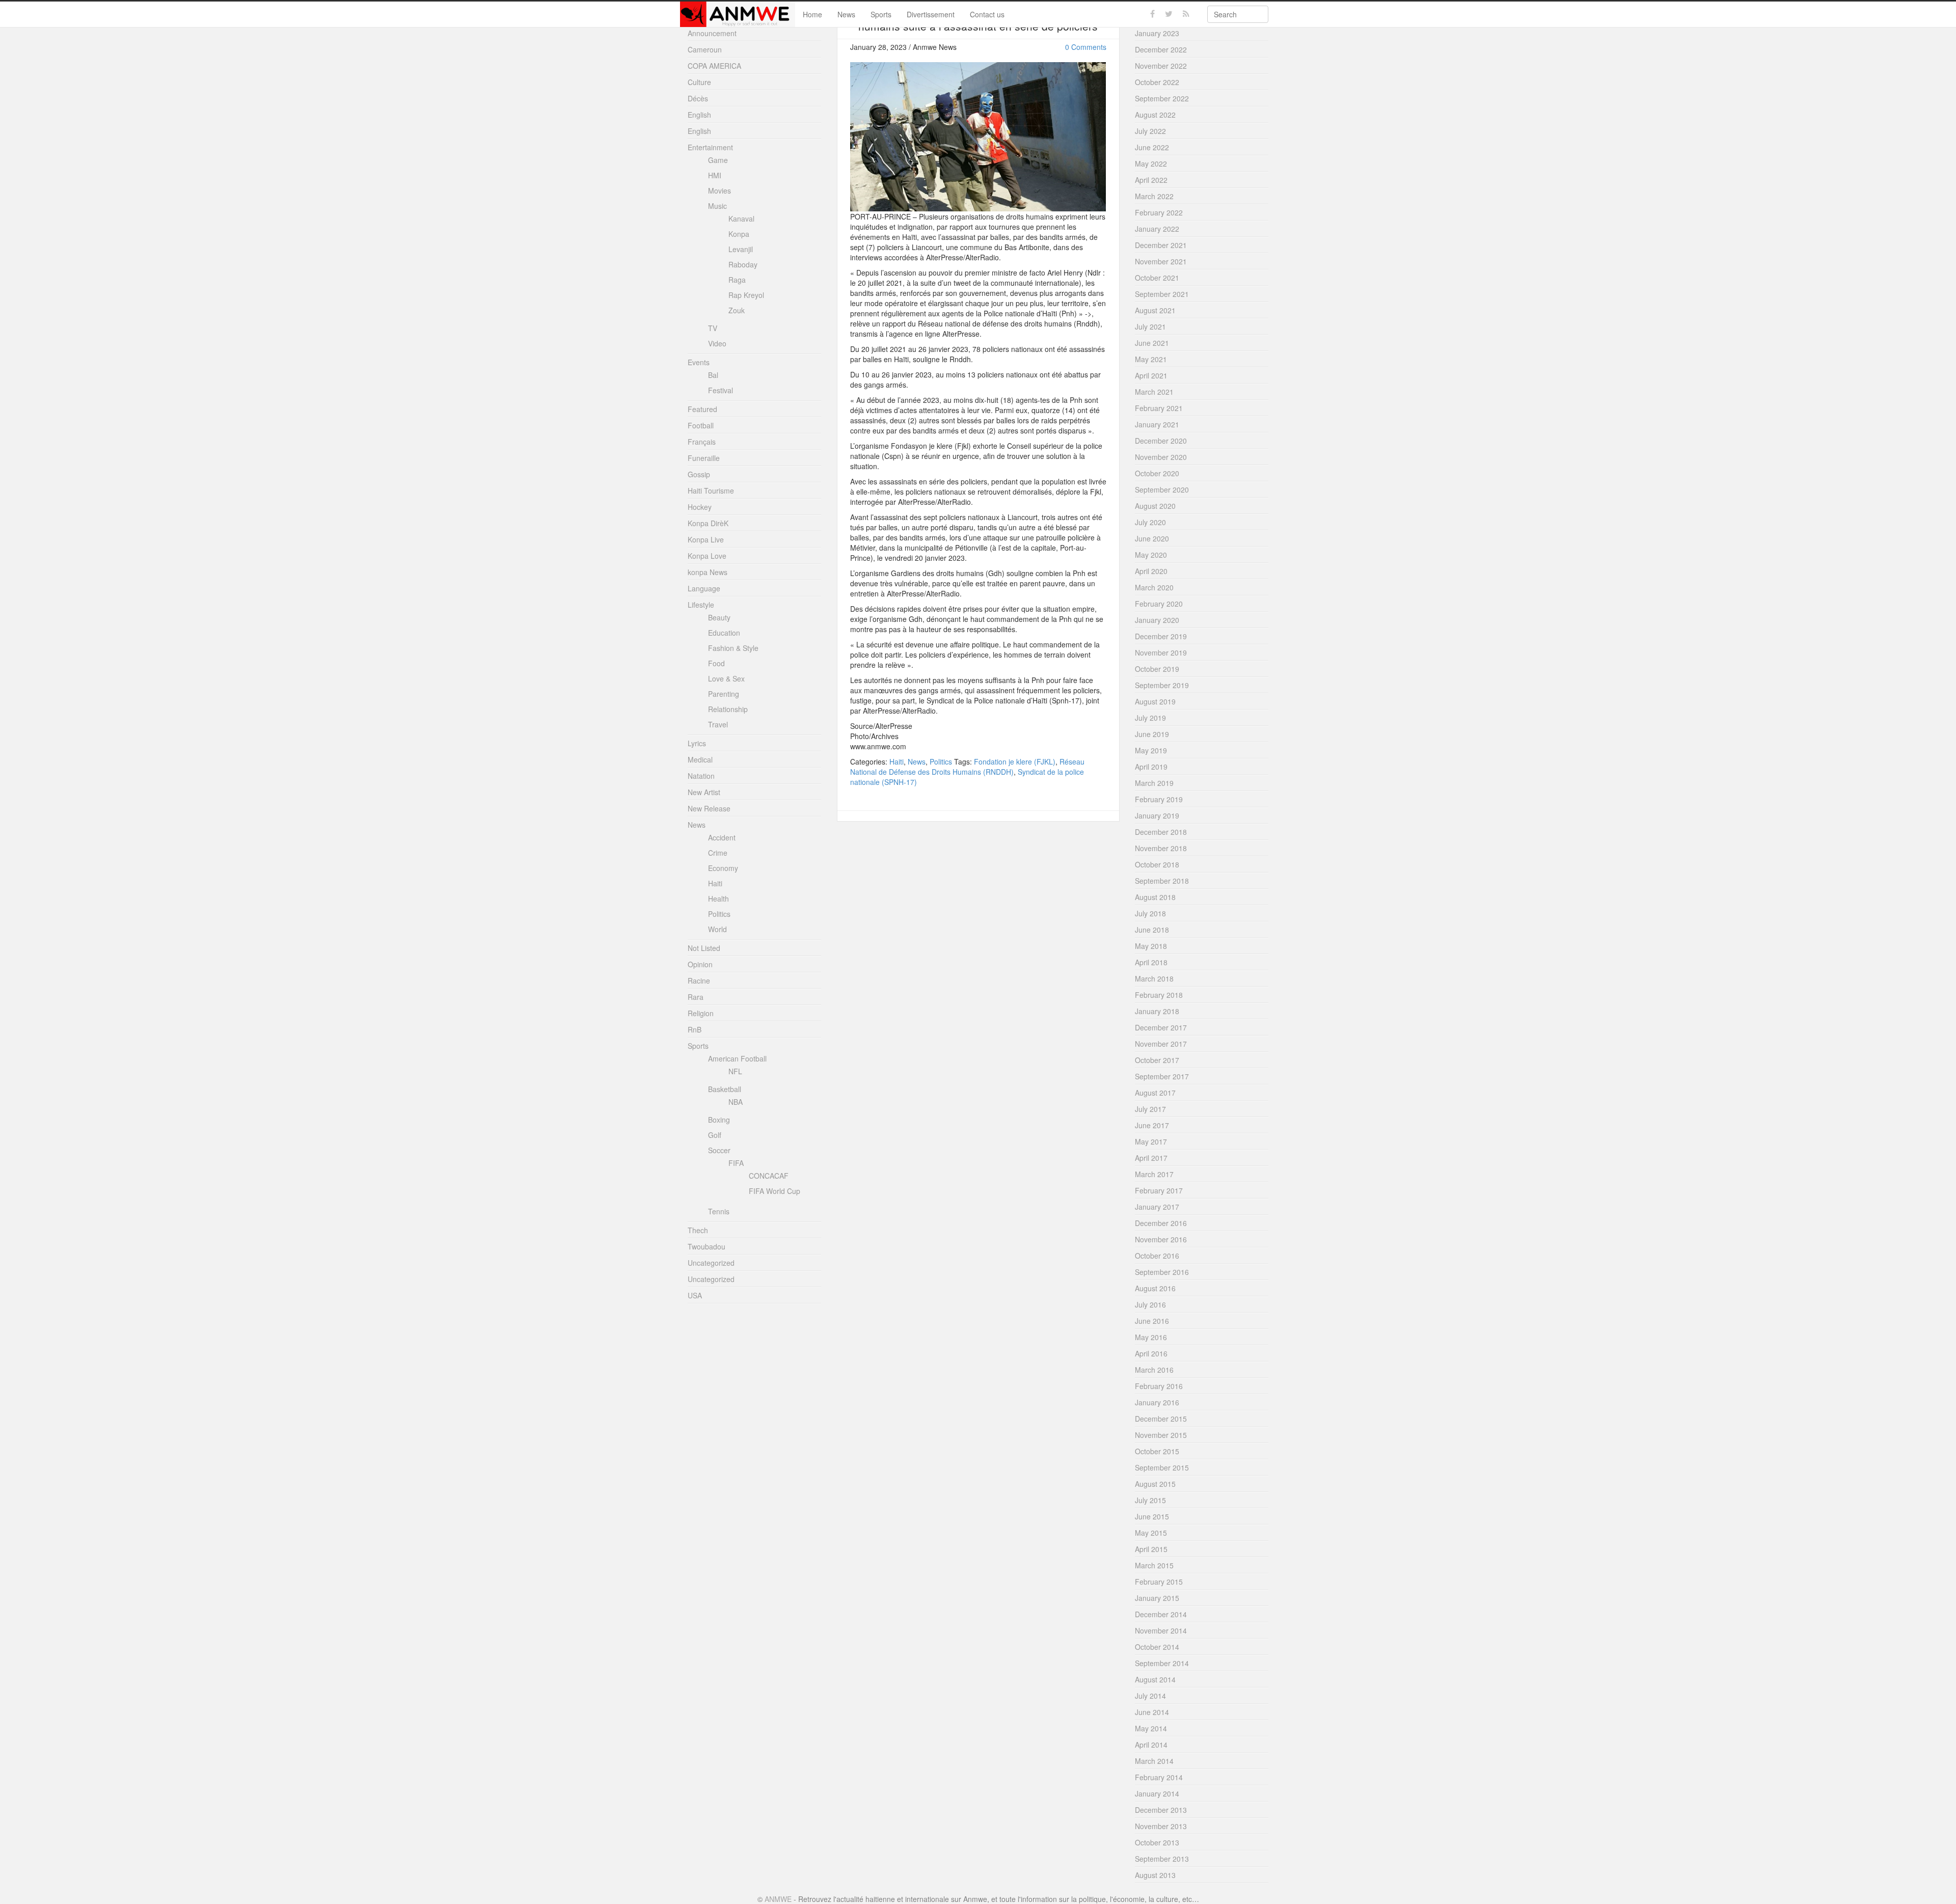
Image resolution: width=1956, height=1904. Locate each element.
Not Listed (704, 948)
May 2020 (1151, 555)
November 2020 (1161, 457)
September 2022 (1162, 98)
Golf (715, 1135)
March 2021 (1154, 392)
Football (701, 425)
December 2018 (1161, 832)
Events (699, 362)
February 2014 (1159, 1777)
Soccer (719, 1150)
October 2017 (1157, 1060)
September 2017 (1162, 1076)
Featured (702, 409)
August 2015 (1155, 1484)
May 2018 (1151, 946)
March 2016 (1154, 1370)
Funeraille (704, 458)
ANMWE (778, 1899)
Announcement (712, 33)
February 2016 (1159, 1386)
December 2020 (1161, 441)
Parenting (724, 694)
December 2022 (1161, 49)
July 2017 (1150, 1109)
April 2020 (1151, 571)
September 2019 (1162, 685)
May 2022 (1151, 164)
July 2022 (1150, 131)
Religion (701, 1013)
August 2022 (1155, 115)
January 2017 (1157, 1207)
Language (704, 588)
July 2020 (1150, 522)
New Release (709, 808)
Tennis (719, 1211)
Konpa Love (707, 556)
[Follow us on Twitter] (1169, 14)
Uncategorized (711, 1263)
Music (717, 206)
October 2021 (1157, 278)
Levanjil (741, 249)
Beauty (719, 617)
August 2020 (1155, 506)
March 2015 (1154, 1565)
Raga (737, 280)
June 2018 (1152, 930)
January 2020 (1157, 620)
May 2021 (1151, 359)
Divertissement (931, 14)
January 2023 (1157, 33)
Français (702, 442)
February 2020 (1159, 604)
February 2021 (1159, 408)
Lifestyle (701, 605)
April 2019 (1151, 767)
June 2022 (1152, 147)
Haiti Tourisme (711, 491)
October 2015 (1157, 1451)
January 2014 (1157, 1793)
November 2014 (1161, 1630)
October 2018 (1157, 864)
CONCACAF (769, 1176)
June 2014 (1152, 1712)
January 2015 (1157, 1598)
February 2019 (1159, 799)
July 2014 (1150, 1696)
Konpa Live (706, 539)
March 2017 (1154, 1174)
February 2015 (1159, 1582)
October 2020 (1157, 473)
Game (718, 160)
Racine (699, 981)
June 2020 (1152, 538)
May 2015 (1151, 1533)
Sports (881, 14)
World (717, 929)
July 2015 (1150, 1500)
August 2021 (1155, 310)
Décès (698, 98)
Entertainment (710, 147)
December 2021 (1161, 245)
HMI (715, 175)
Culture (699, 82)
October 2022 (1157, 82)
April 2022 (1151, 180)
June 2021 (1152, 343)
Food (716, 663)
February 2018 (1159, 995)
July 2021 (1150, 327)
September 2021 (1162, 294)
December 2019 (1161, 636)
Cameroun (705, 49)
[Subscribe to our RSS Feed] (1186, 14)
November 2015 (1161, 1435)
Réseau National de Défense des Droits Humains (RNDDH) (967, 767)
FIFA (736, 1163)
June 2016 (1152, 1321)
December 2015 (1161, 1419)
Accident (722, 837)
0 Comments (1086, 47)
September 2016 (1162, 1272)
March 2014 (1154, 1761)
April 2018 (1151, 962)
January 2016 (1157, 1402)
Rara (696, 997)
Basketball (725, 1089)
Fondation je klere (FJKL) (1015, 761)
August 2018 (1155, 897)
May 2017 (1151, 1141)
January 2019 (1157, 815)
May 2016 (1151, 1337)
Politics (941, 761)
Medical (700, 759)
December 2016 (1161, 1223)
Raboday (743, 264)
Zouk (737, 310)
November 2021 (1161, 261)
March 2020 (1154, 587)
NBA (736, 1102)
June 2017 (1152, 1125)
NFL (735, 1071)
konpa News (708, 572)
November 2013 (1161, 1826)
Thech (698, 1230)
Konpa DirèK (708, 523)
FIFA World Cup (775, 1191)
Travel (718, 724)
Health (718, 899)
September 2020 (1162, 489)
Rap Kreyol (746, 295)
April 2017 (1151, 1158)
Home (812, 14)
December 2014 (1161, 1614)
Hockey (700, 507)
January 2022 (1157, 229)
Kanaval (741, 219)
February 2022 (1159, 212)
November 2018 (1161, 848)
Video (717, 343)
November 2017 (1161, 1044)
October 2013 (1157, 1842)
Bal (713, 375)
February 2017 (1159, 1190)
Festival (721, 390)
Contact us (987, 14)
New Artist (704, 792)
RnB (695, 1029)
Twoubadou (707, 1246)
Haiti (896, 761)
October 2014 (1157, 1647)
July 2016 (1150, 1304)
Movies (719, 191)
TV (713, 328)
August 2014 (1155, 1679)
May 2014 (1151, 1728)
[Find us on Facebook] (1152, 14)
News (846, 14)
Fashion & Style (733, 648)
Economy (723, 868)
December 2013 (1161, 1810)
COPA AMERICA (714, 66)
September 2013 (1162, 1859)
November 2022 (1161, 66)
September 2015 (1162, 1467)
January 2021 (1157, 424)
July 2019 (1150, 718)
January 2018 (1157, 1011)
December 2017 (1161, 1027)
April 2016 (1151, 1353)
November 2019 (1161, 652)
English (699, 115)
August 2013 (1155, 1875)
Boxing (719, 1120)
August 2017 (1155, 1093)
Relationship (728, 709)
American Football (737, 1058)
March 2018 (1154, 978)
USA (695, 1295)
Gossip (699, 474)
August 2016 (1155, 1288)
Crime (718, 853)
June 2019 (1152, 734)
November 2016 (1161, 1239)
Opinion (700, 964)
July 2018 (1150, 913)
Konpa (739, 234)
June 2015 (1152, 1516)
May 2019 (1151, 750)
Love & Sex (726, 678)
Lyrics (697, 743)
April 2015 (1151, 1549)
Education (724, 633)
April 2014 (1151, 1745)
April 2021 (1151, 375)
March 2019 (1154, 783)
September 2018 (1162, 881)
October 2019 (1157, 669)
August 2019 (1155, 701)
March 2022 (1154, 196)
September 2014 (1162, 1663)
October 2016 (1157, 1256)
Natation (701, 776)
